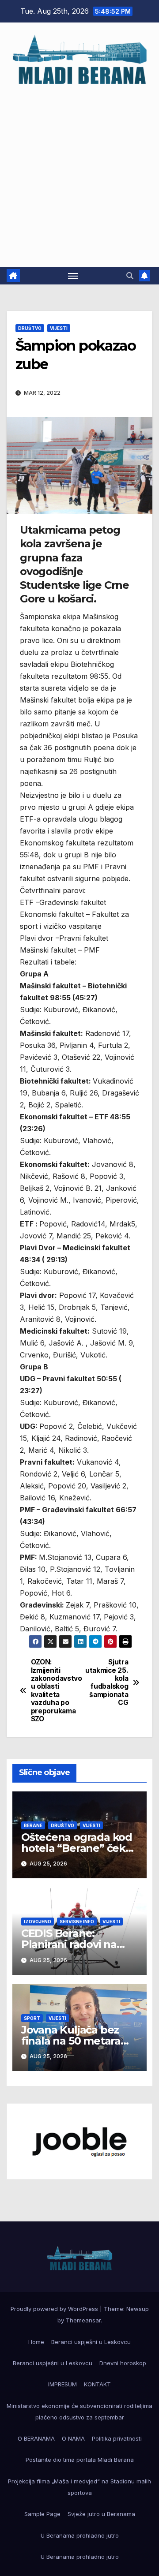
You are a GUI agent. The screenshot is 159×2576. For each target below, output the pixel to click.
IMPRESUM (62, 2384)
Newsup (138, 2309)
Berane (33, 1825)
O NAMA (73, 2438)
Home (36, 2342)
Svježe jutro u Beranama (101, 2514)
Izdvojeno (38, 1922)
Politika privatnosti (117, 2438)
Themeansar (83, 2320)
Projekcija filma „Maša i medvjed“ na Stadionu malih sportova (79, 2487)
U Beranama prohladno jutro (80, 2535)
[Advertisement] (79, 172)
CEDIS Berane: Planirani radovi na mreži (69, 1944)
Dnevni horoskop (123, 2363)
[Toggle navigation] (73, 276)
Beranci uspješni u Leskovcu (91, 2342)
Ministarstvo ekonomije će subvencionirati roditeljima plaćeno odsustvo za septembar (79, 2411)
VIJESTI (59, 328)
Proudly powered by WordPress (55, 2309)
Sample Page (42, 2514)
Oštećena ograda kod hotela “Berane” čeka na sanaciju (77, 1848)
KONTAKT (97, 2384)
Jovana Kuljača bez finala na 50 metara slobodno (71, 2041)
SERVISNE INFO (77, 1922)
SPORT (32, 2018)
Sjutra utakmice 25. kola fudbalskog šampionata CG (107, 1682)
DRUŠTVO (30, 328)
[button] (130, 276)
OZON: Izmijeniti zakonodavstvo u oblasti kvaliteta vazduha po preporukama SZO (55, 1691)
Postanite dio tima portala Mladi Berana (80, 2460)
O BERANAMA (36, 2438)
